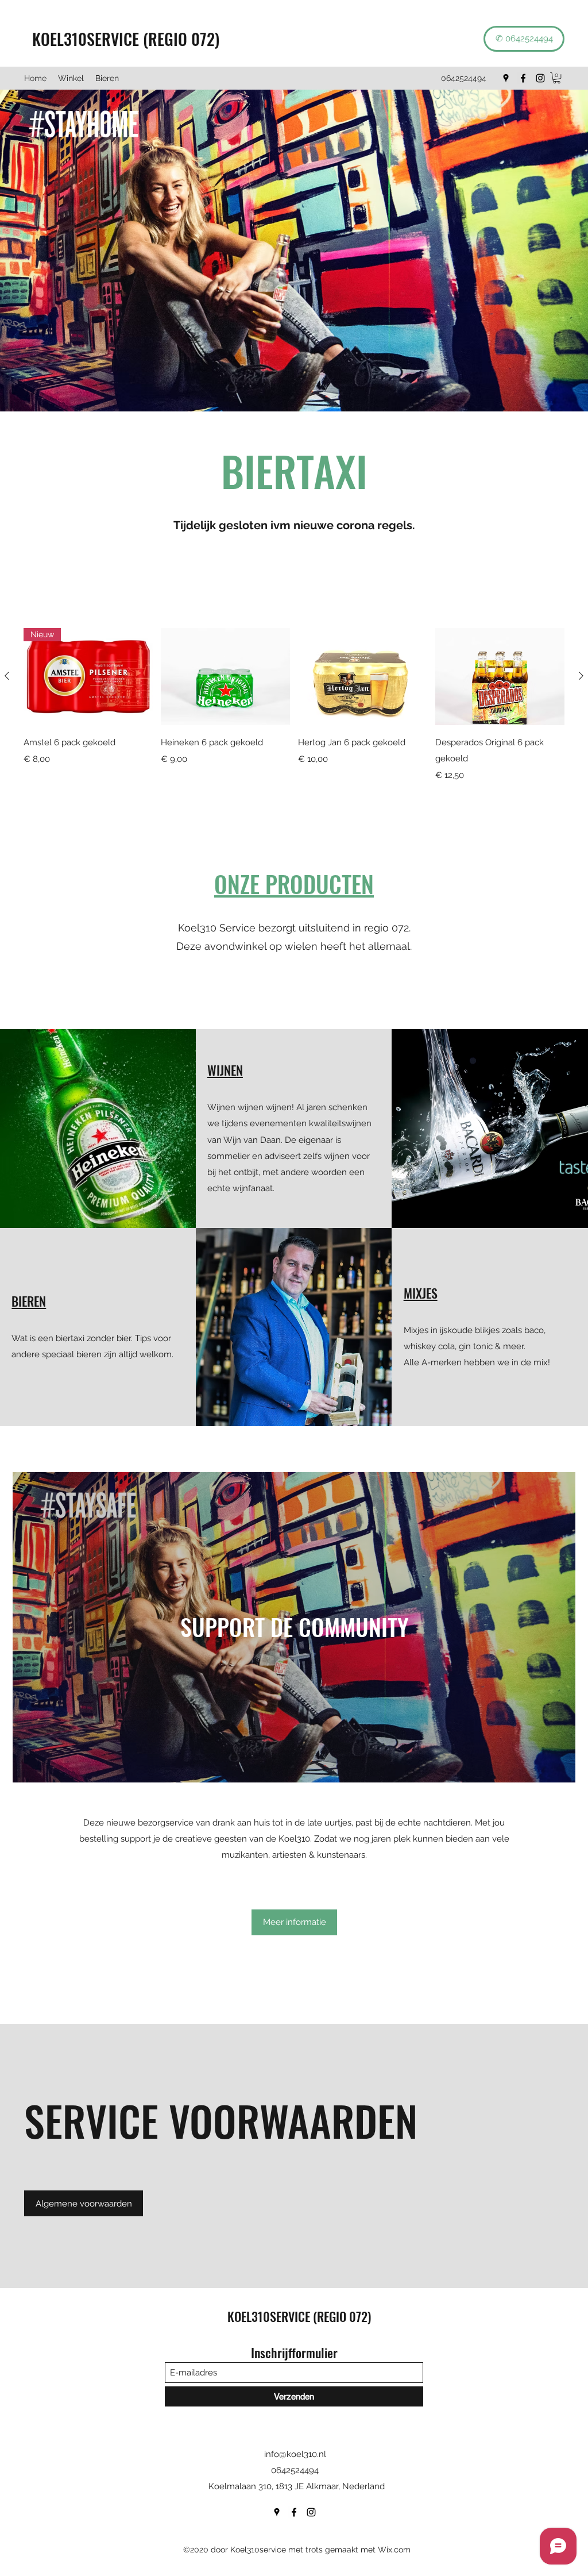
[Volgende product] (581, 676)
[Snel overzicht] (225, 677)
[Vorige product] (7, 676)
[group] (294, 705)
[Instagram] (540, 78)
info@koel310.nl (295, 2454)
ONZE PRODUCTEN (294, 884)
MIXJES (421, 1293)
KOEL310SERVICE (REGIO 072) (122, 39)
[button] (557, 78)
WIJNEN (225, 1070)
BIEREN (29, 1301)
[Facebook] (523, 78)
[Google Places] (506, 78)
